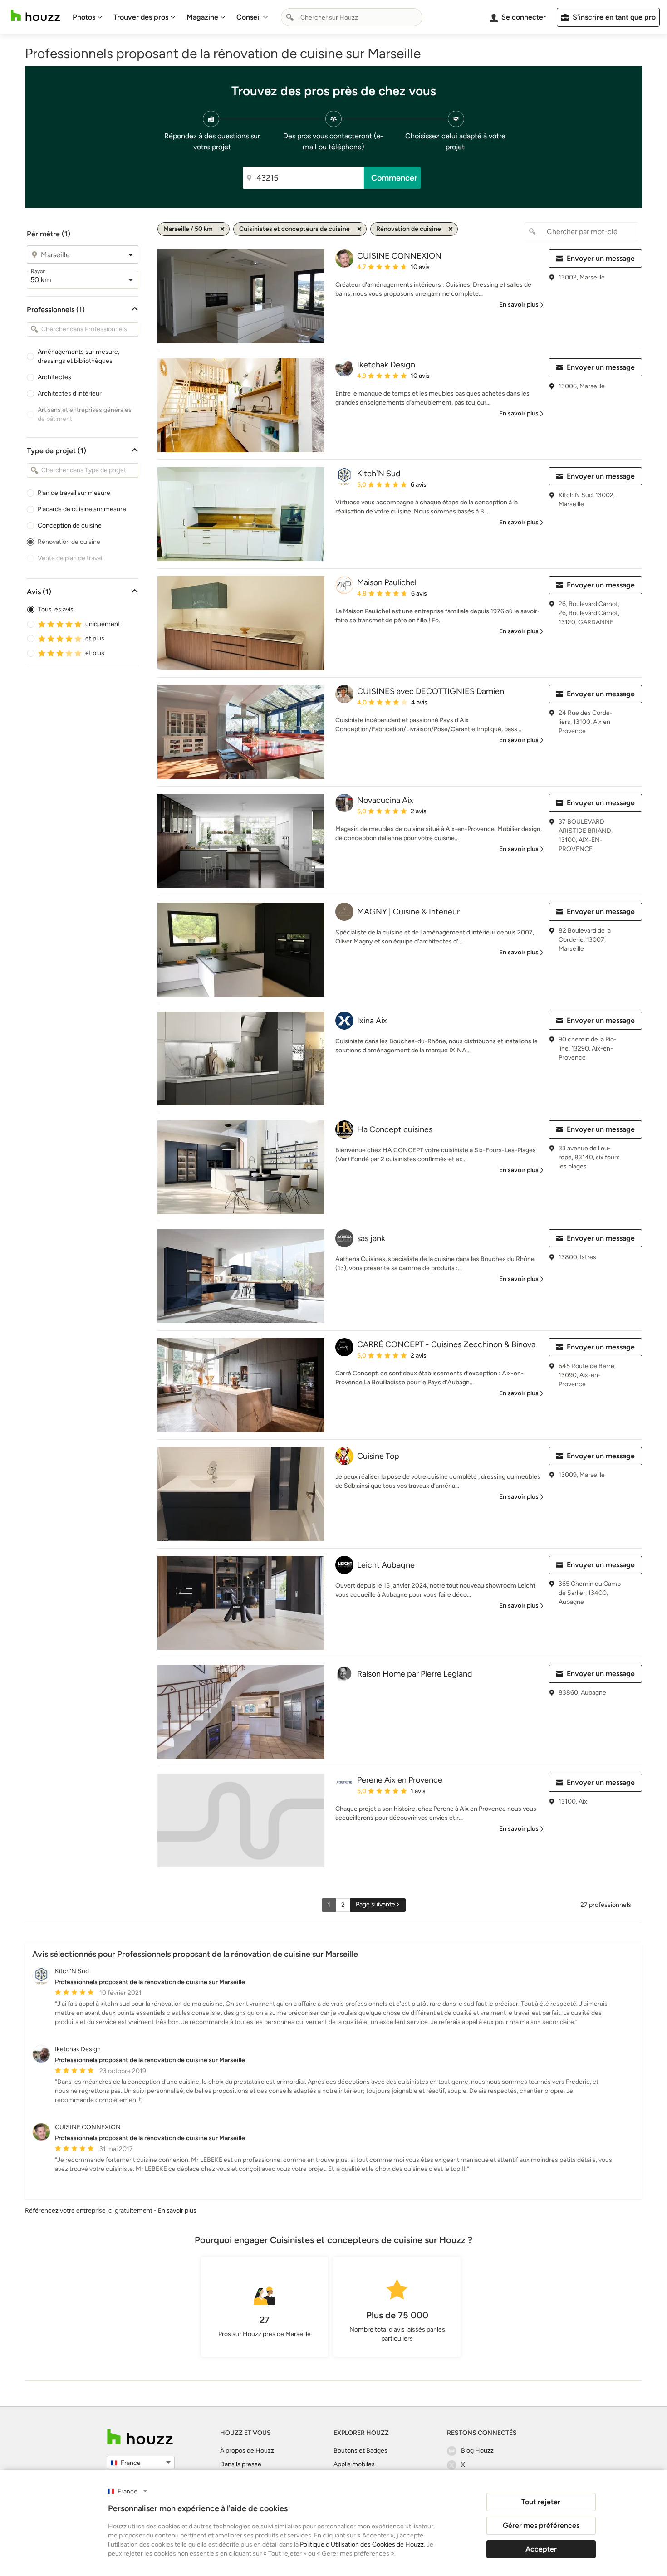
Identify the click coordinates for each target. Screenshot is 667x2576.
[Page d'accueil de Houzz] (140, 2437)
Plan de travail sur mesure (74, 493)
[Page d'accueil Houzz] (35, 16)
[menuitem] (88, 17)
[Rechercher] (290, 17)
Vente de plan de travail (71, 558)
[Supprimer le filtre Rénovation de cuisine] (451, 229)
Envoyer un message (601, 258)
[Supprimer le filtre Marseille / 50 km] (222, 229)
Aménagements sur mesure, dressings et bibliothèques (78, 356)
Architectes (54, 377)
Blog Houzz (477, 2451)
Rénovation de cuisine (69, 542)
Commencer (394, 178)
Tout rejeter (541, 2502)
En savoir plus (177, 2211)
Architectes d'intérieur (70, 393)
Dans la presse (241, 2464)
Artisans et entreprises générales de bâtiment (85, 414)
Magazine (202, 17)
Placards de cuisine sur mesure (82, 509)
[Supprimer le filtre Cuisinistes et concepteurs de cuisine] (359, 229)
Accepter (541, 2549)
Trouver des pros (141, 17)
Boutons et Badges (360, 2451)
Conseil (249, 17)
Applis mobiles (354, 2464)
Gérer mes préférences (541, 2525)
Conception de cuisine (70, 525)
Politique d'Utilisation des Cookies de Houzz (362, 2544)
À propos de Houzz (247, 2451)
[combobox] (352, 17)
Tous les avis (56, 609)
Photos (84, 17)
